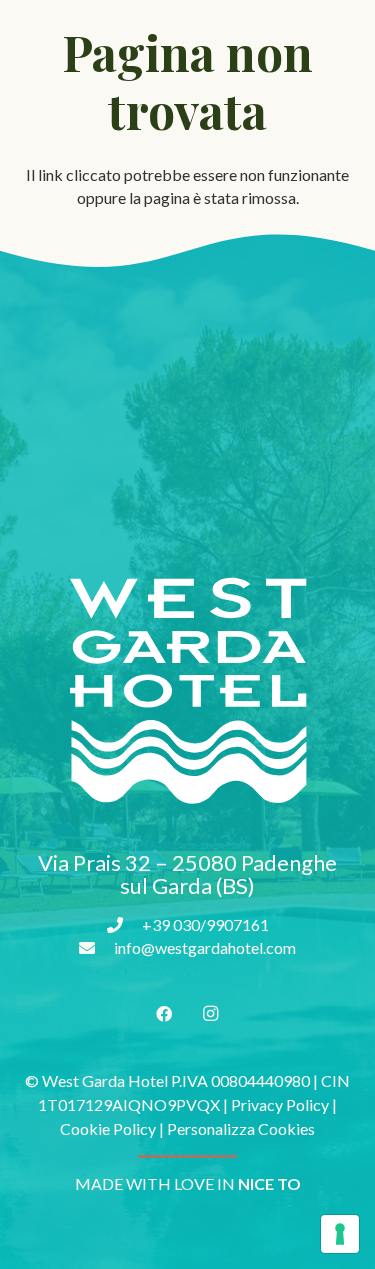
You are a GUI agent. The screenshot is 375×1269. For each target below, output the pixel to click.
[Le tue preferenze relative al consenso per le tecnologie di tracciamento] (340, 1234)
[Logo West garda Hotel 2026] (187, 691)
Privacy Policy (280, 1104)
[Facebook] (164, 1014)
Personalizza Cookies (241, 1128)
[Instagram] (211, 1014)
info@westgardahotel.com (205, 947)
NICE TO (269, 1183)
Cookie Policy (108, 1128)
